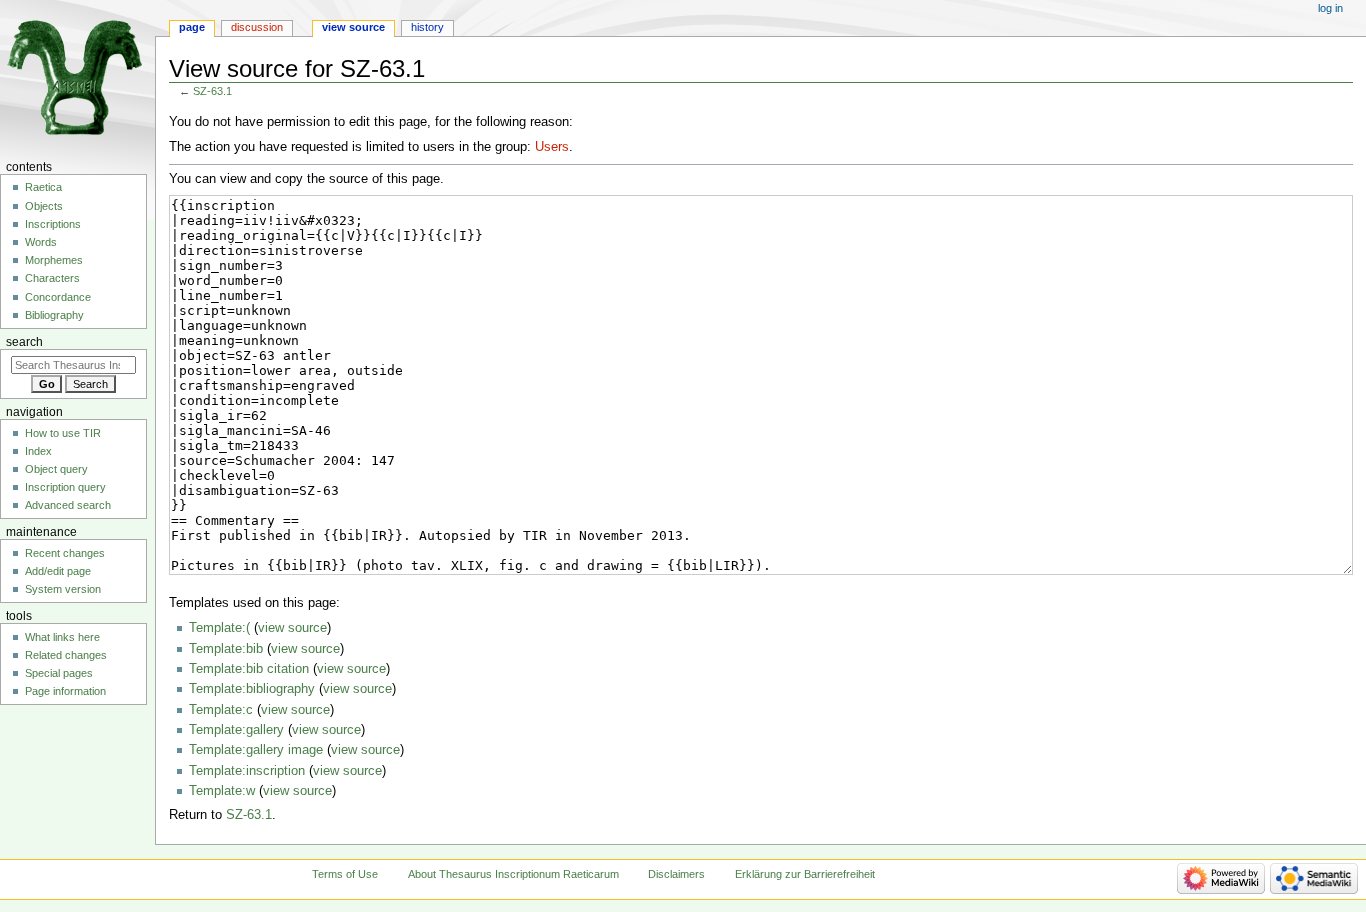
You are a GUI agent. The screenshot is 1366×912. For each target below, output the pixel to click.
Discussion (257, 27)
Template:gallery (236, 730)
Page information (65, 691)
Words (41, 242)
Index (38, 451)
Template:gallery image (256, 750)
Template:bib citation (249, 669)
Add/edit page (58, 571)
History (427, 27)
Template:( (219, 628)
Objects (44, 206)
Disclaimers (676, 874)
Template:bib (226, 649)
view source (292, 628)
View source (353, 27)
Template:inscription (247, 771)
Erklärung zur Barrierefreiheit (805, 874)
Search (24, 342)
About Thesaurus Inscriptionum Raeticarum (513, 874)
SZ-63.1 (212, 91)
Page (192, 27)
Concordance (58, 297)
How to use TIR (63, 433)
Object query (56, 469)
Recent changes (65, 553)
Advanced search (68, 505)
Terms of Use (345, 874)
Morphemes (54, 260)
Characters (52, 278)
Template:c (221, 710)
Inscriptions (53, 224)
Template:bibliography (252, 689)
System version (63, 589)
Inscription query (65, 487)
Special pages (59, 673)
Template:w (222, 791)
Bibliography (54, 315)
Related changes (66, 655)
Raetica (43, 187)
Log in (1330, 8)
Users (552, 147)
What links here (62, 637)
